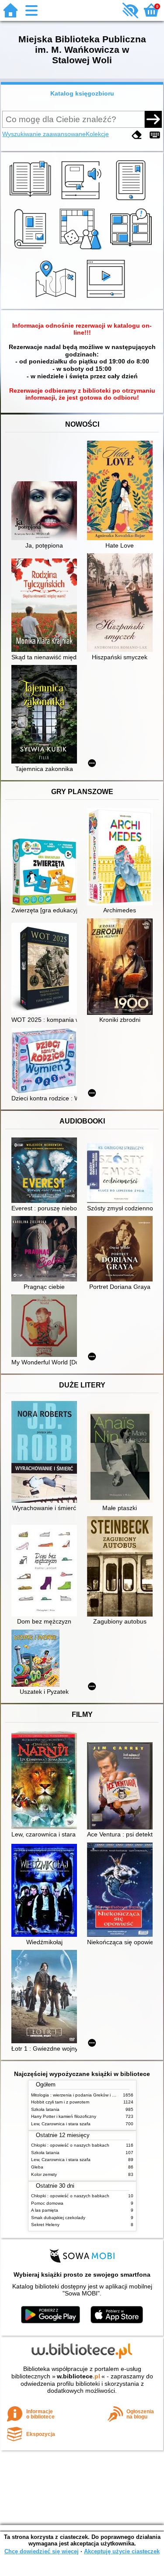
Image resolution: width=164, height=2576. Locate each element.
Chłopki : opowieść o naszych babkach (70, 2145)
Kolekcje (97, 134)
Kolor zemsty (44, 2174)
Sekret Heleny (45, 2225)
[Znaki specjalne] (155, 135)
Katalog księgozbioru (82, 93)
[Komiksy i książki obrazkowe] (132, 250)
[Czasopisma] (32, 250)
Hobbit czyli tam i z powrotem (60, 2102)
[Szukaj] (153, 119)
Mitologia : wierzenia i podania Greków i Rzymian (80, 2095)
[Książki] (32, 200)
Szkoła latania (45, 2109)
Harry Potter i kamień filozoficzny (64, 2116)
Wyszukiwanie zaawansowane (44, 134)
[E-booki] (132, 200)
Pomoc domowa (47, 2203)
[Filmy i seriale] (107, 299)
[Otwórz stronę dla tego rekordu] (46, 512)
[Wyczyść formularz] (137, 135)
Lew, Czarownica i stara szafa (61, 2124)
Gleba (37, 2167)
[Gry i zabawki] (82, 250)
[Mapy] (57, 299)
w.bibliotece (79, 2376)
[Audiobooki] (82, 200)
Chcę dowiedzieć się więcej (42, 2551)
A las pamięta (45, 2210)
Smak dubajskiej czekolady (58, 2218)
